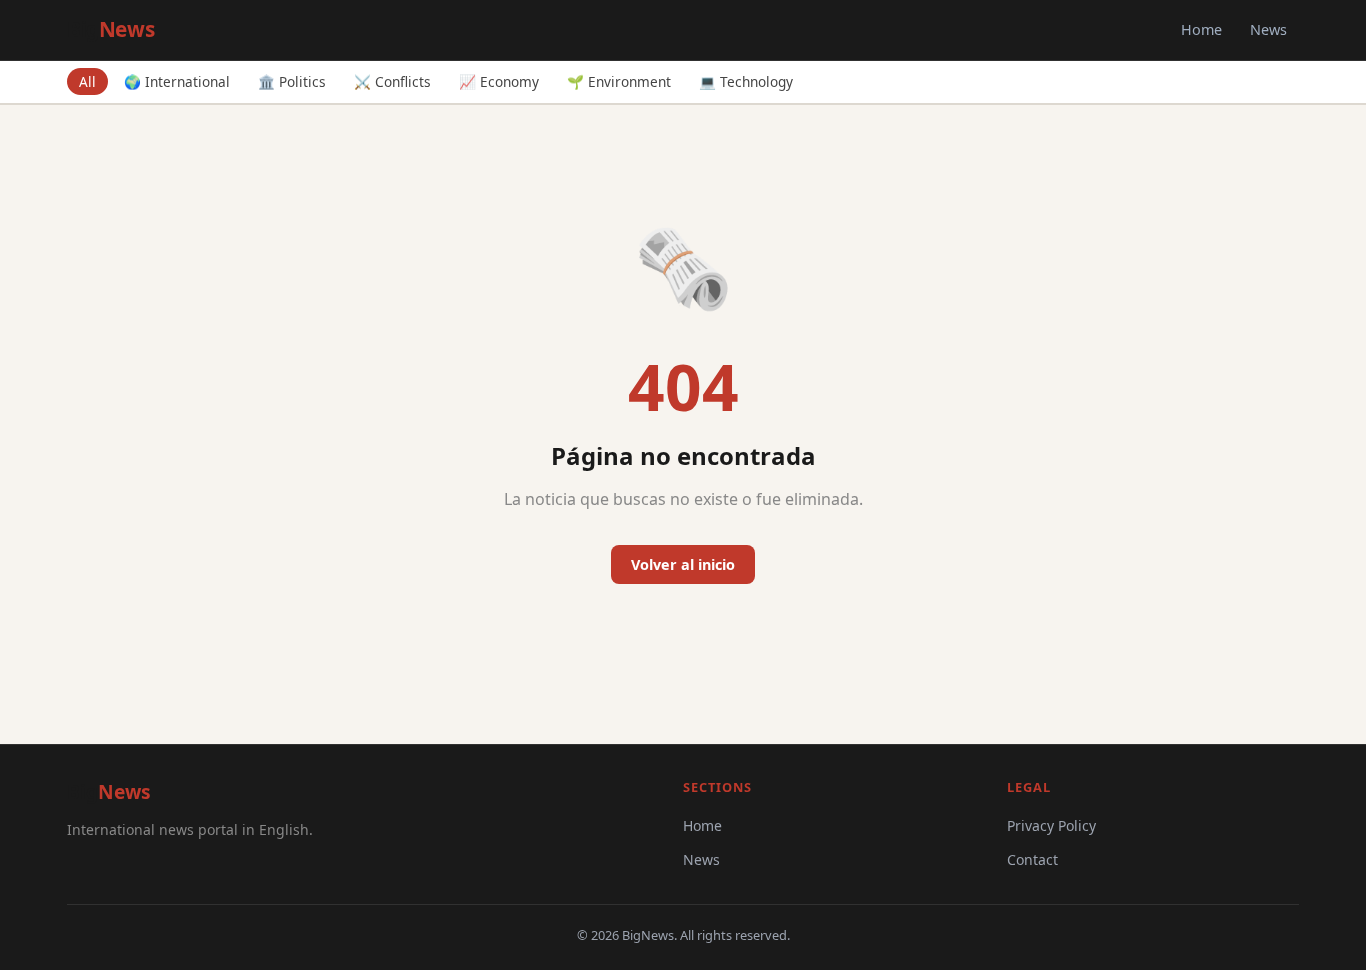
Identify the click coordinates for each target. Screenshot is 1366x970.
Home (1201, 29)
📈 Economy (499, 81)
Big (110, 29)
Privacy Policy (1051, 825)
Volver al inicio (683, 564)
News (1268, 29)
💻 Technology (746, 81)
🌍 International (177, 81)
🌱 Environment (619, 81)
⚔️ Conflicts (392, 81)
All (87, 81)
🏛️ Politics (292, 81)
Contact (1032, 859)
